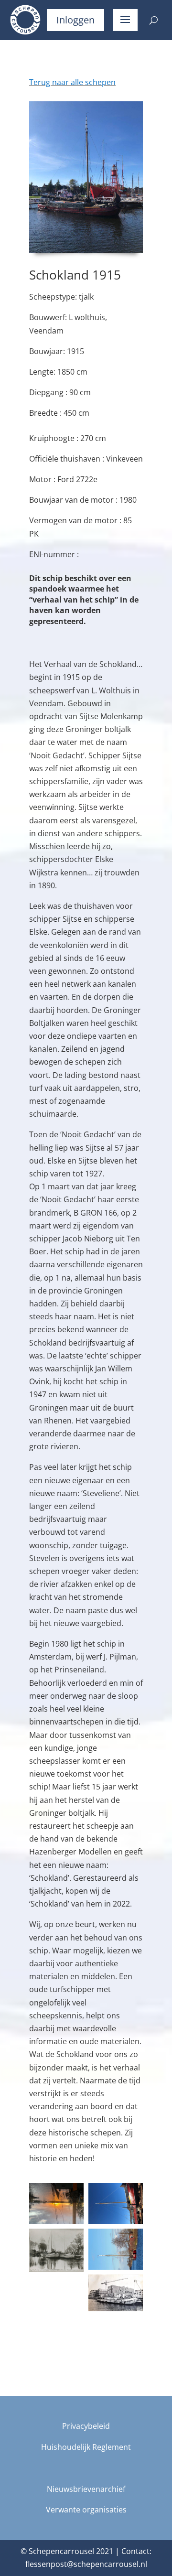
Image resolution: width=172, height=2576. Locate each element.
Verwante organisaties (86, 2510)
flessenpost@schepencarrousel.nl (86, 2564)
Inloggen (75, 20)
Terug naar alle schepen (72, 82)
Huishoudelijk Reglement (86, 2447)
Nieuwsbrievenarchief (86, 2489)
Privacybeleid (86, 2426)
